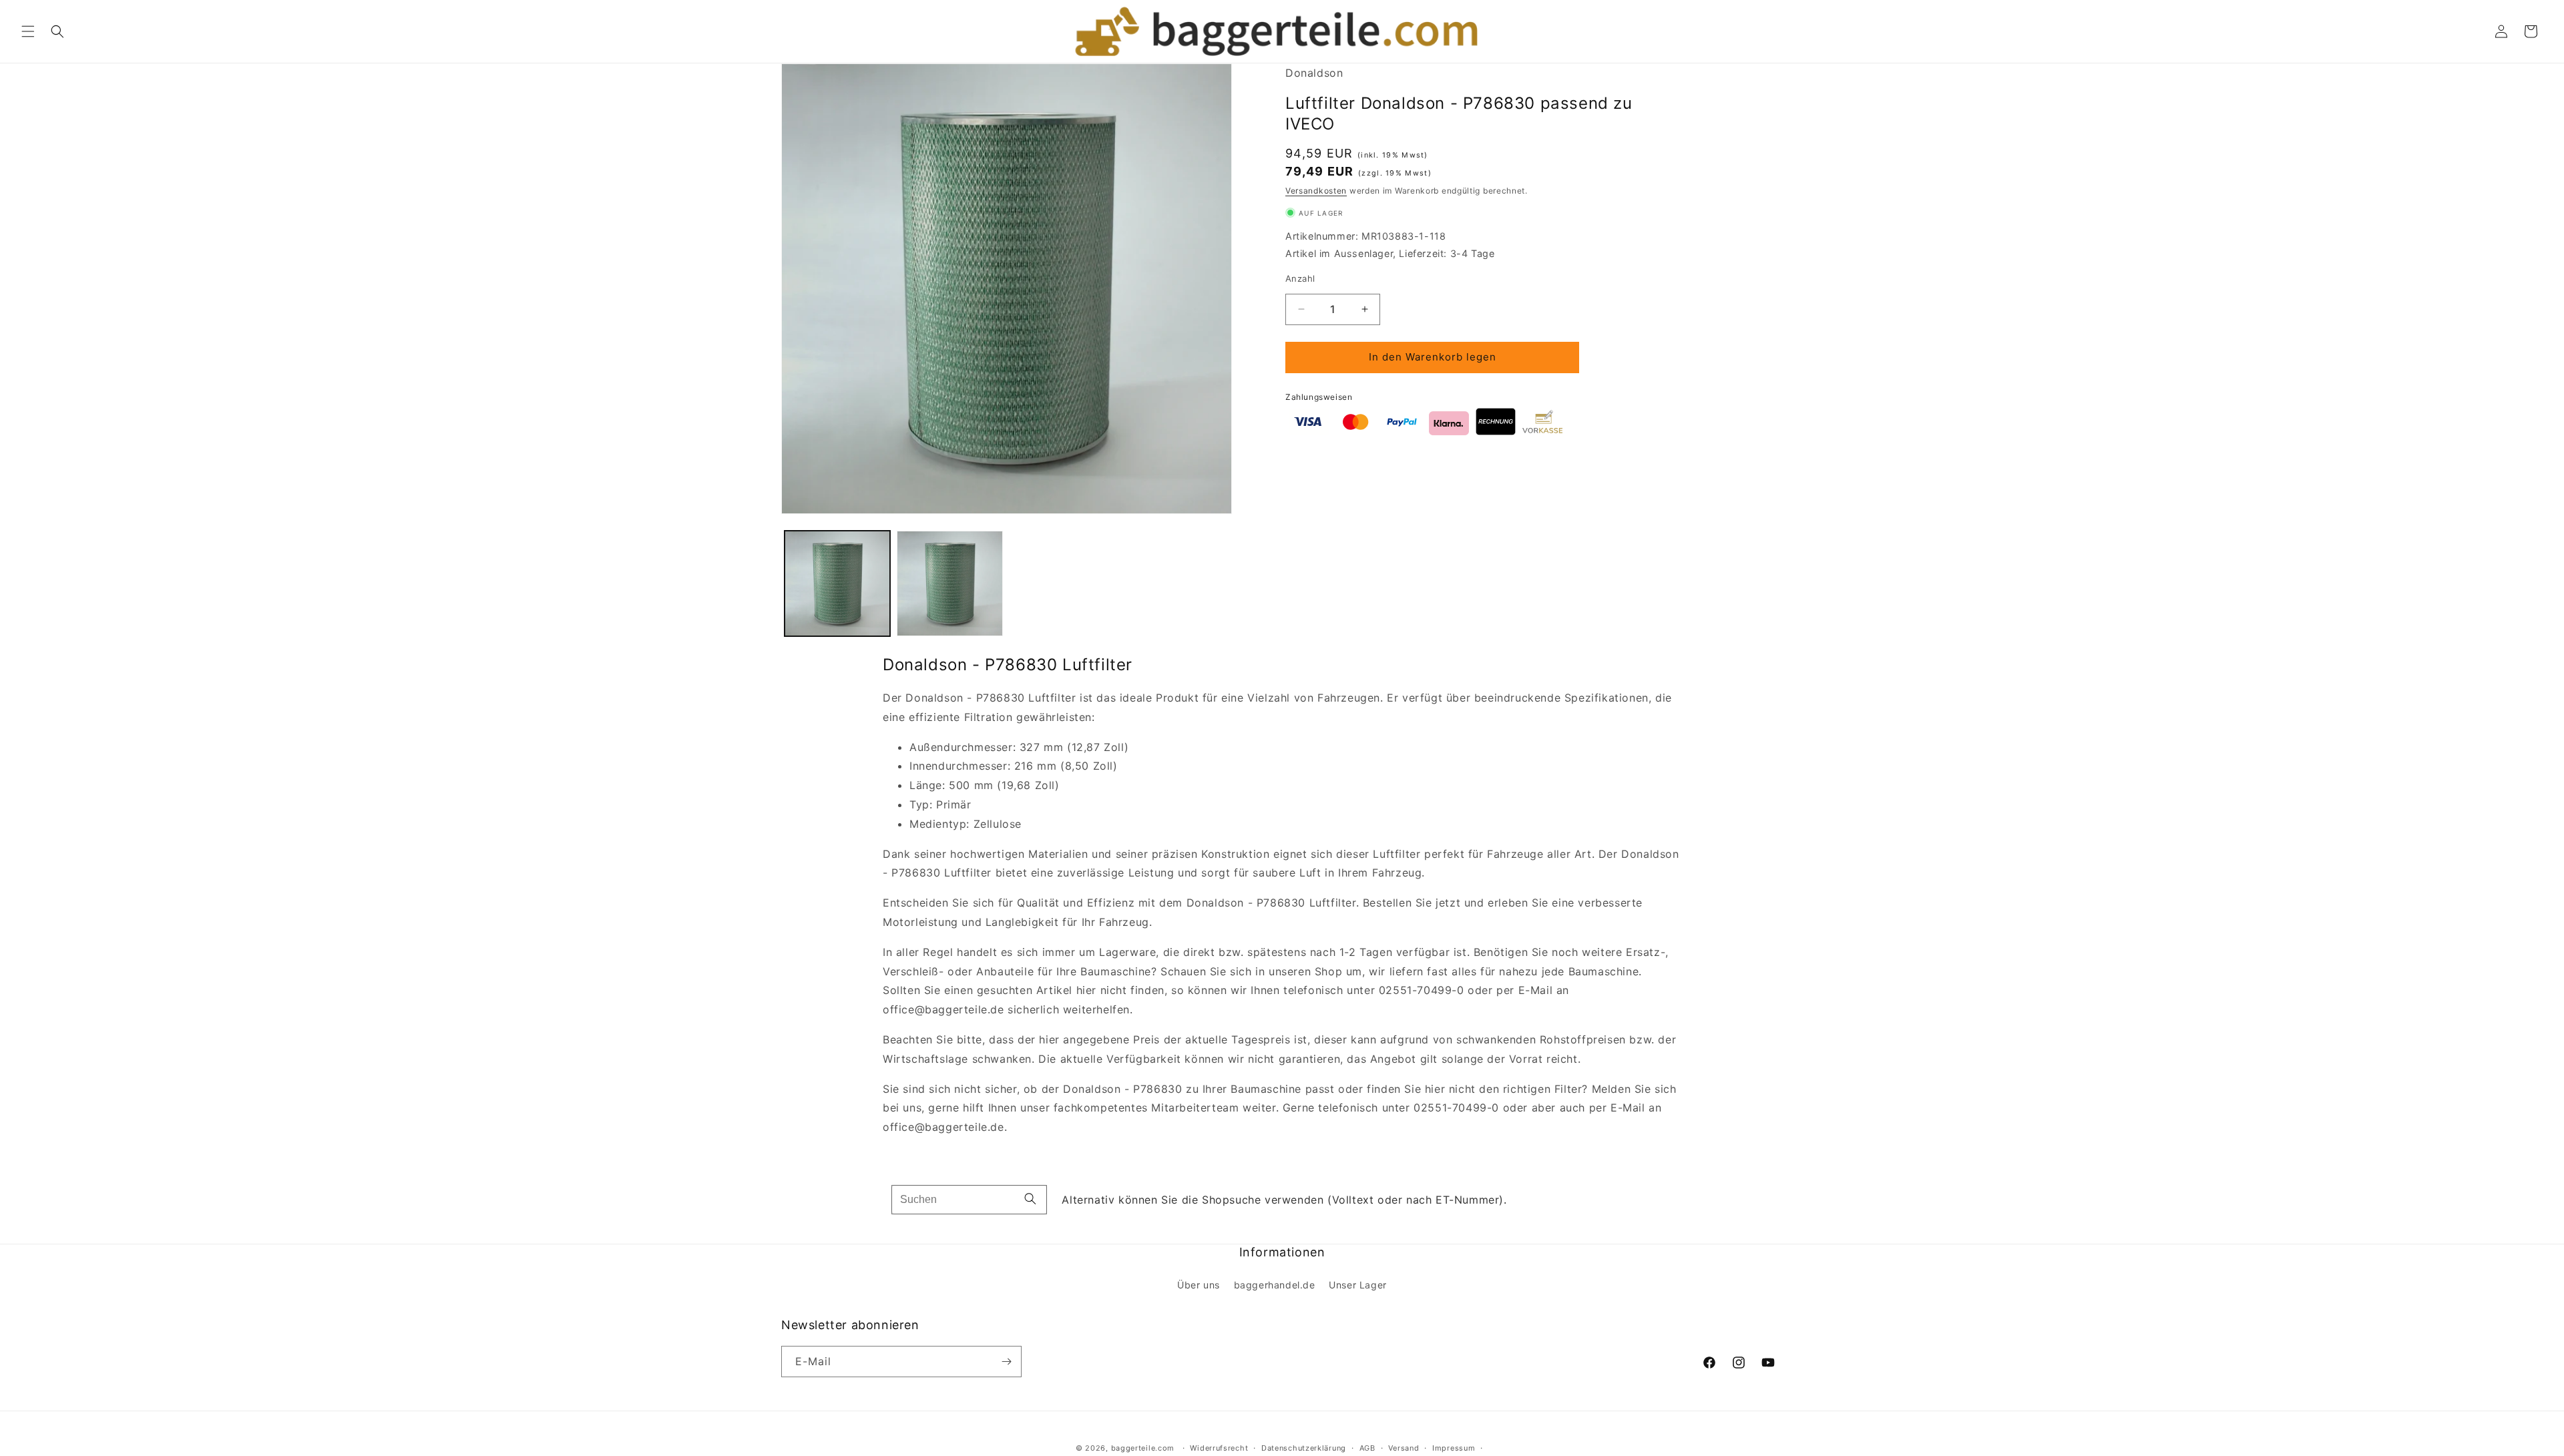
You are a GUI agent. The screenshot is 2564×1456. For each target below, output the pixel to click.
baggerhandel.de (1275, 1285)
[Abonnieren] (1006, 1362)
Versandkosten (1316, 191)
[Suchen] (1030, 1199)
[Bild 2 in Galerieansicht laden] (949, 583)
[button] (28, 31)
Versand (1404, 1448)
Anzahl (1300, 278)
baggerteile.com (1143, 1448)
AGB (1367, 1448)
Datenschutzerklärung (1304, 1448)
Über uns (1199, 1285)
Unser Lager (1358, 1285)
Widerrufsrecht (1219, 1448)
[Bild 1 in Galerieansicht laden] (837, 583)
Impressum (1454, 1448)
